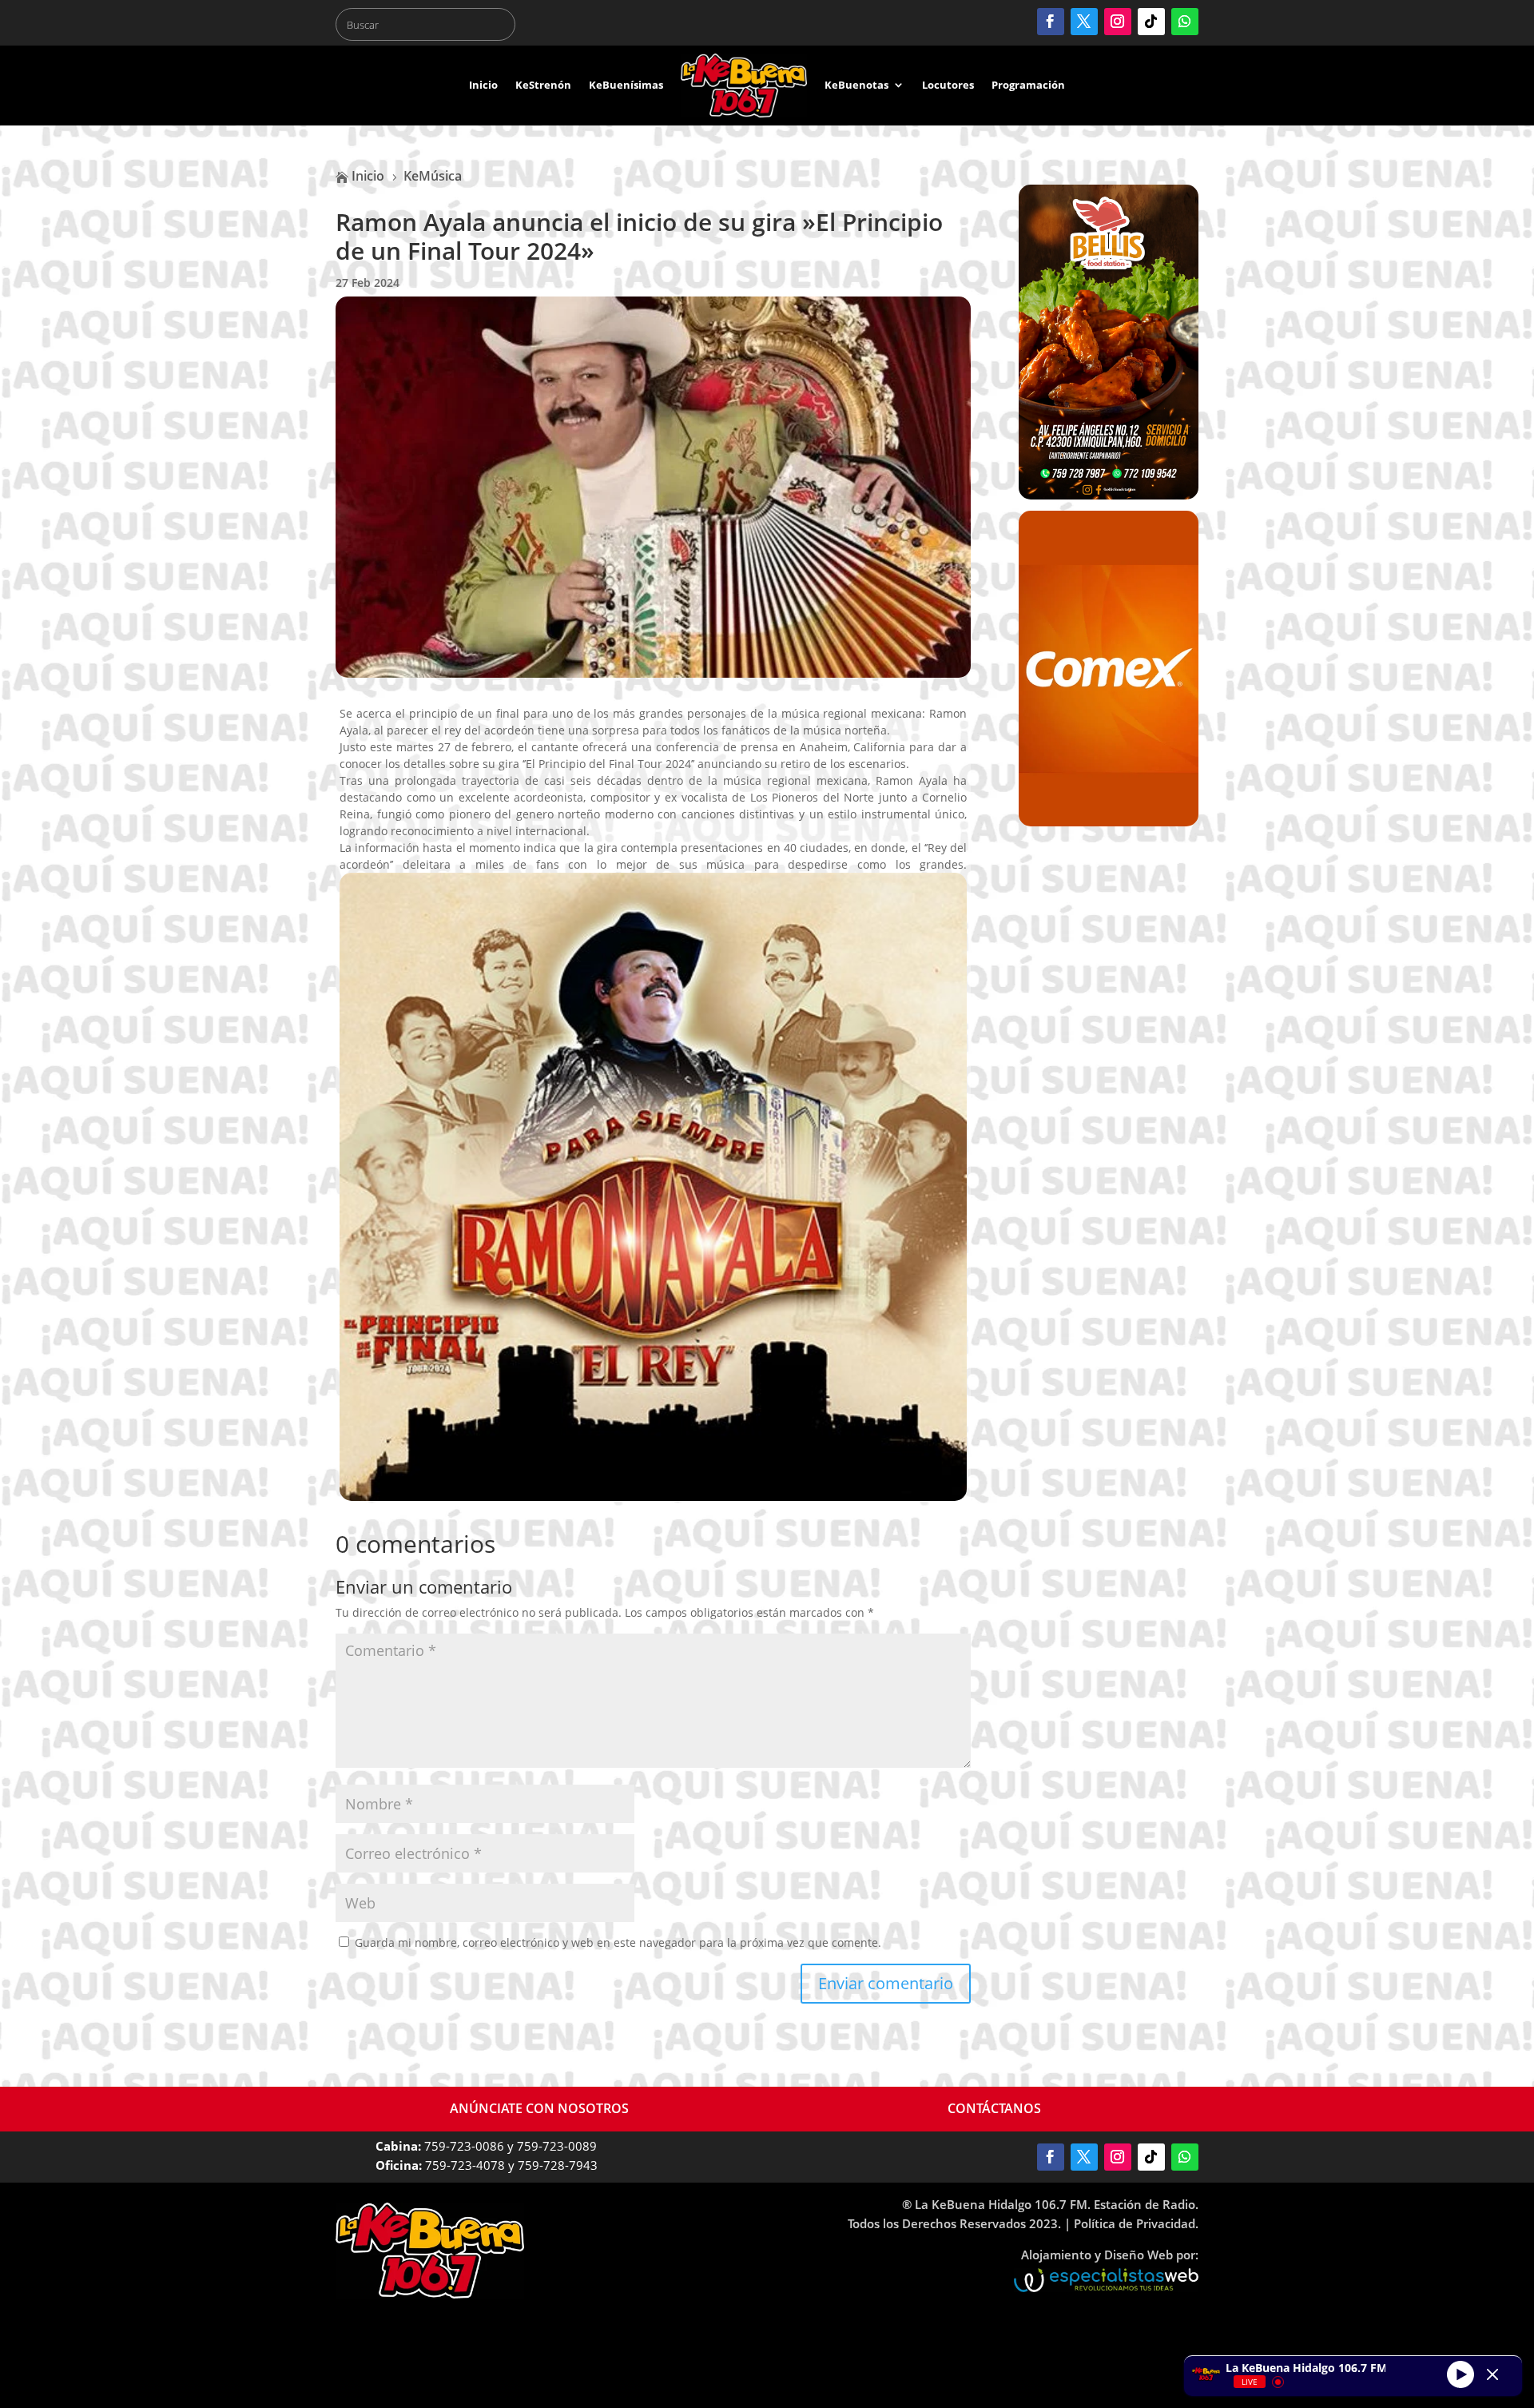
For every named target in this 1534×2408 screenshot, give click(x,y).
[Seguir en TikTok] (1151, 22)
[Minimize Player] (1492, 2374)
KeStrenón (543, 85)
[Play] (1460, 2374)
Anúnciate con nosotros (539, 2108)
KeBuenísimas (626, 85)
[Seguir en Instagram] (1118, 22)
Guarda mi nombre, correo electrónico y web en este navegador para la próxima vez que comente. (618, 1942)
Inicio (483, 85)
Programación (1028, 85)
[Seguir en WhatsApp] (1185, 22)
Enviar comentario (886, 1983)
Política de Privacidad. (1136, 2223)
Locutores (948, 85)
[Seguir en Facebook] (1051, 22)
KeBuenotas (856, 85)
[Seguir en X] (1084, 22)
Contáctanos (994, 2108)
